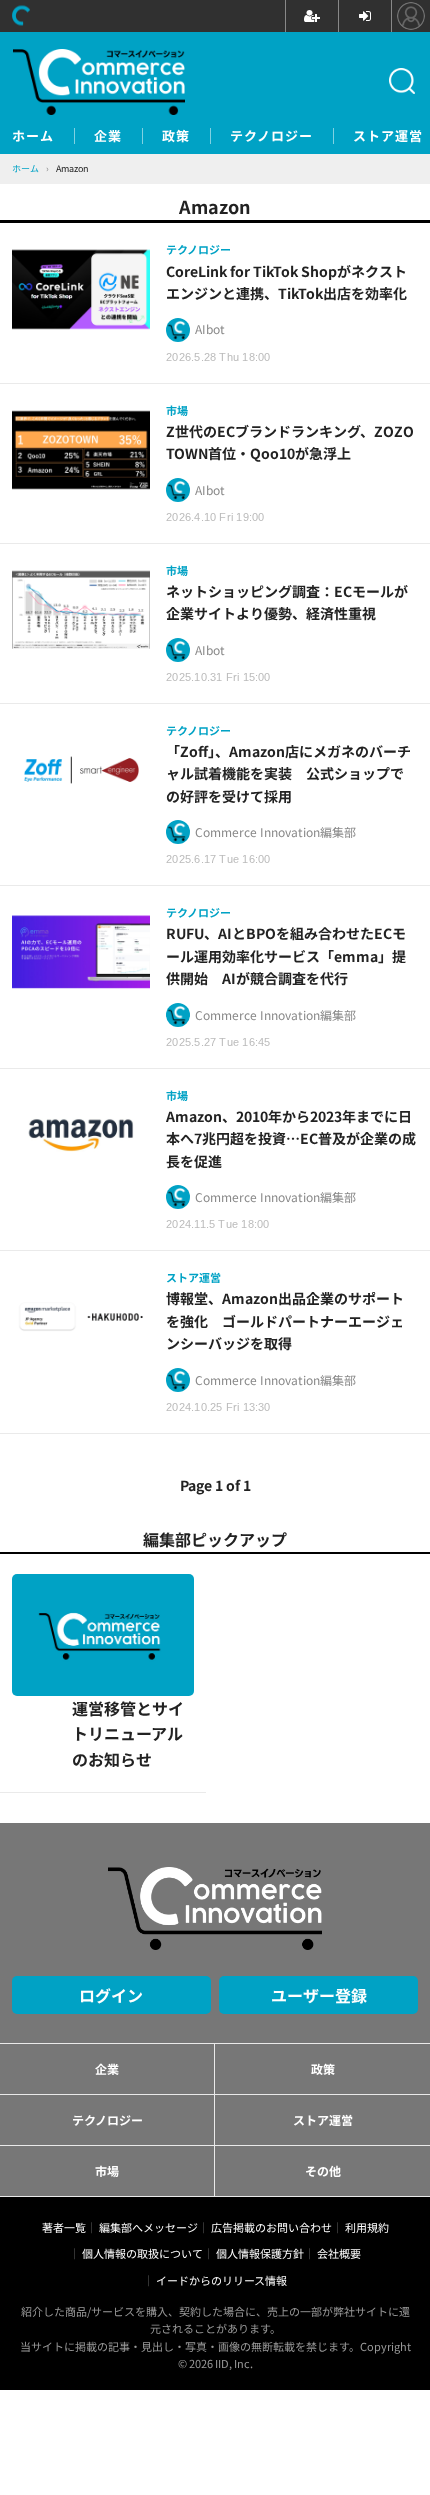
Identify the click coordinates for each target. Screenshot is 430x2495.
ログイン (111, 1873)
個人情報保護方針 (260, 2132)
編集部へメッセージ (148, 2106)
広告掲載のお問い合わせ (271, 2106)
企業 (108, 136)
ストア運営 (388, 136)
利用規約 (367, 2106)
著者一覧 (64, 2106)
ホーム (33, 136)
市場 (107, 2048)
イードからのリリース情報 (221, 2158)
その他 (323, 2048)
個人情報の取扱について (142, 2132)
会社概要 (339, 2132)
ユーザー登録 (319, 1873)
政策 (176, 136)
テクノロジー (271, 136)
